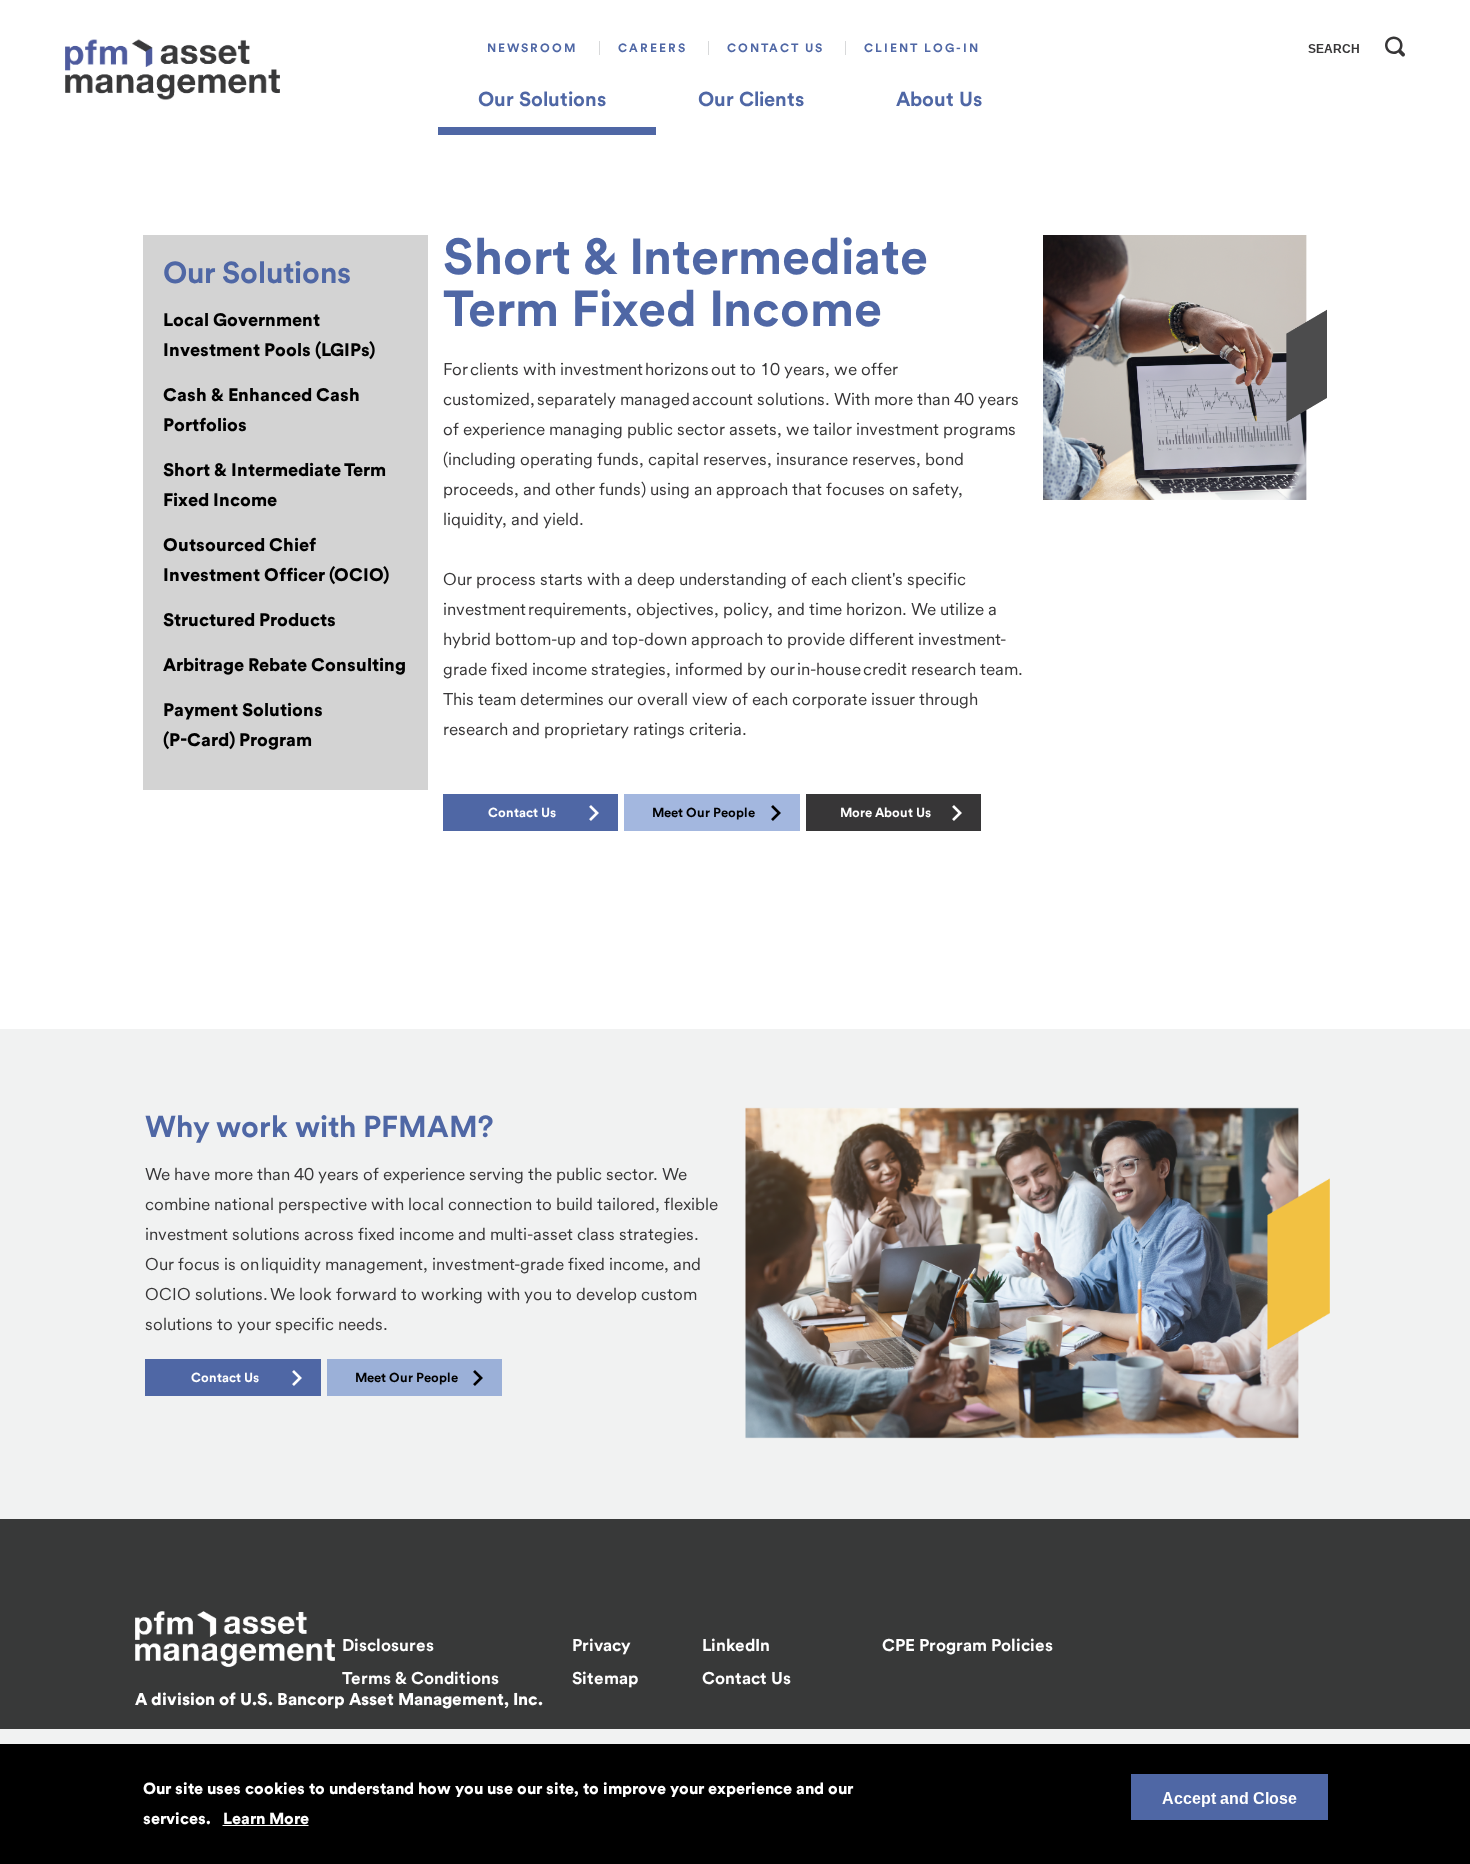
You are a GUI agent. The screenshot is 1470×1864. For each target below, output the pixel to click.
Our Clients (751, 99)
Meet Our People (703, 812)
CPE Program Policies (967, 1645)
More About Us (885, 812)
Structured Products (249, 619)
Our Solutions (542, 99)
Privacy (601, 1645)
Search (1390, 42)
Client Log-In (922, 48)
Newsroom (532, 48)
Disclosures (388, 1645)
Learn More (266, 1818)
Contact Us (775, 48)
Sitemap (605, 1678)
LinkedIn (736, 1645)
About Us (939, 99)
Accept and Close (1229, 1798)
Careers (652, 48)
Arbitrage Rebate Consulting (284, 664)
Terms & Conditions (420, 1678)
